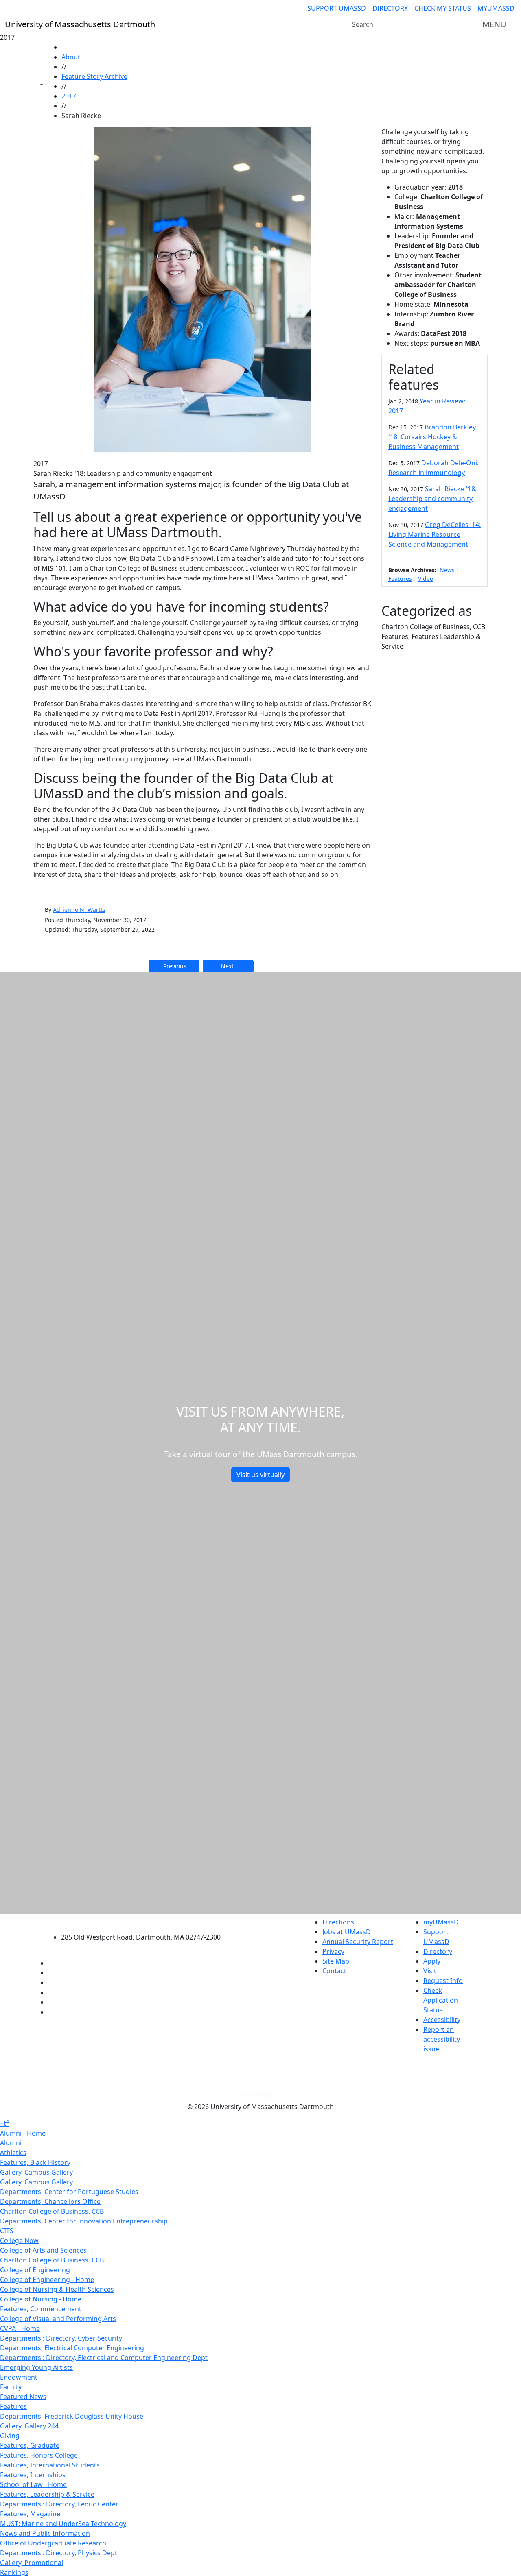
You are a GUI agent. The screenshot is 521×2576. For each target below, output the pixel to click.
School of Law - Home (33, 2484)
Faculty (11, 2387)
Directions (338, 1922)
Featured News (23, 2397)
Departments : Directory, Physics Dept (59, 2553)
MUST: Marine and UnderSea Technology (63, 2524)
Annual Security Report (358, 1942)
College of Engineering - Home (47, 2280)
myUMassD (496, 8)
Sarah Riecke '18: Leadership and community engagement (432, 499)
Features (400, 579)
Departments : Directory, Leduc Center (59, 2504)
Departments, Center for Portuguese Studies (69, 2192)
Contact (334, 1971)
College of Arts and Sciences (43, 2250)
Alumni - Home (23, 2133)
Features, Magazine (30, 2514)
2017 (69, 96)
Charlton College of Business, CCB (52, 2211)
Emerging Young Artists (36, 2367)
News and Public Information (45, 2533)
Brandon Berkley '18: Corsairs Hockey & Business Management (432, 437)
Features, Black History (35, 2162)
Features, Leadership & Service (47, 2494)
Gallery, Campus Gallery (36, 2172)
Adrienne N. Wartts (79, 910)
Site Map (336, 1961)
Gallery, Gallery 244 (29, 2426)
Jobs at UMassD (347, 1932)
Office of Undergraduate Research (53, 2543)
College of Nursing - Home (41, 2299)
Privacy (333, 1951)
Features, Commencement (41, 2309)
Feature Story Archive (94, 76)
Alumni (11, 2143)
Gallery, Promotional (32, 2563)
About (71, 57)
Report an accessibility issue (442, 2039)
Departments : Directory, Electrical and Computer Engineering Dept (104, 2358)
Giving (10, 2436)
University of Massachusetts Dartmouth (146, 1921)
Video (426, 579)
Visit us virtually (260, 1475)
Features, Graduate (30, 2445)
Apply (432, 1961)
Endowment (19, 2377)
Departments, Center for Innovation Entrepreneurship (84, 2221)
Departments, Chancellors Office (50, 2201)
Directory (390, 8)
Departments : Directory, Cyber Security (61, 2338)
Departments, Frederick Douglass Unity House (72, 2416)
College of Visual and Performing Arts (58, 2319)
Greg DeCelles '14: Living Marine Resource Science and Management (435, 534)
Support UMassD (337, 8)
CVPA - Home (20, 2328)
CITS (7, 2231)
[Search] (458, 24)
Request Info (443, 1981)
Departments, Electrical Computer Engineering (72, 2348)
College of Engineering (35, 2270)
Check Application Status (441, 2000)
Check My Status (443, 8)
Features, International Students (50, 2465)
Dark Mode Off (261, 2094)
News (447, 570)
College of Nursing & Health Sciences (57, 2289)
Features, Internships (33, 2475)
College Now (19, 2240)
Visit (430, 1971)
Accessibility (442, 2020)
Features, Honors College (39, 2455)
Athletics (13, 2153)
